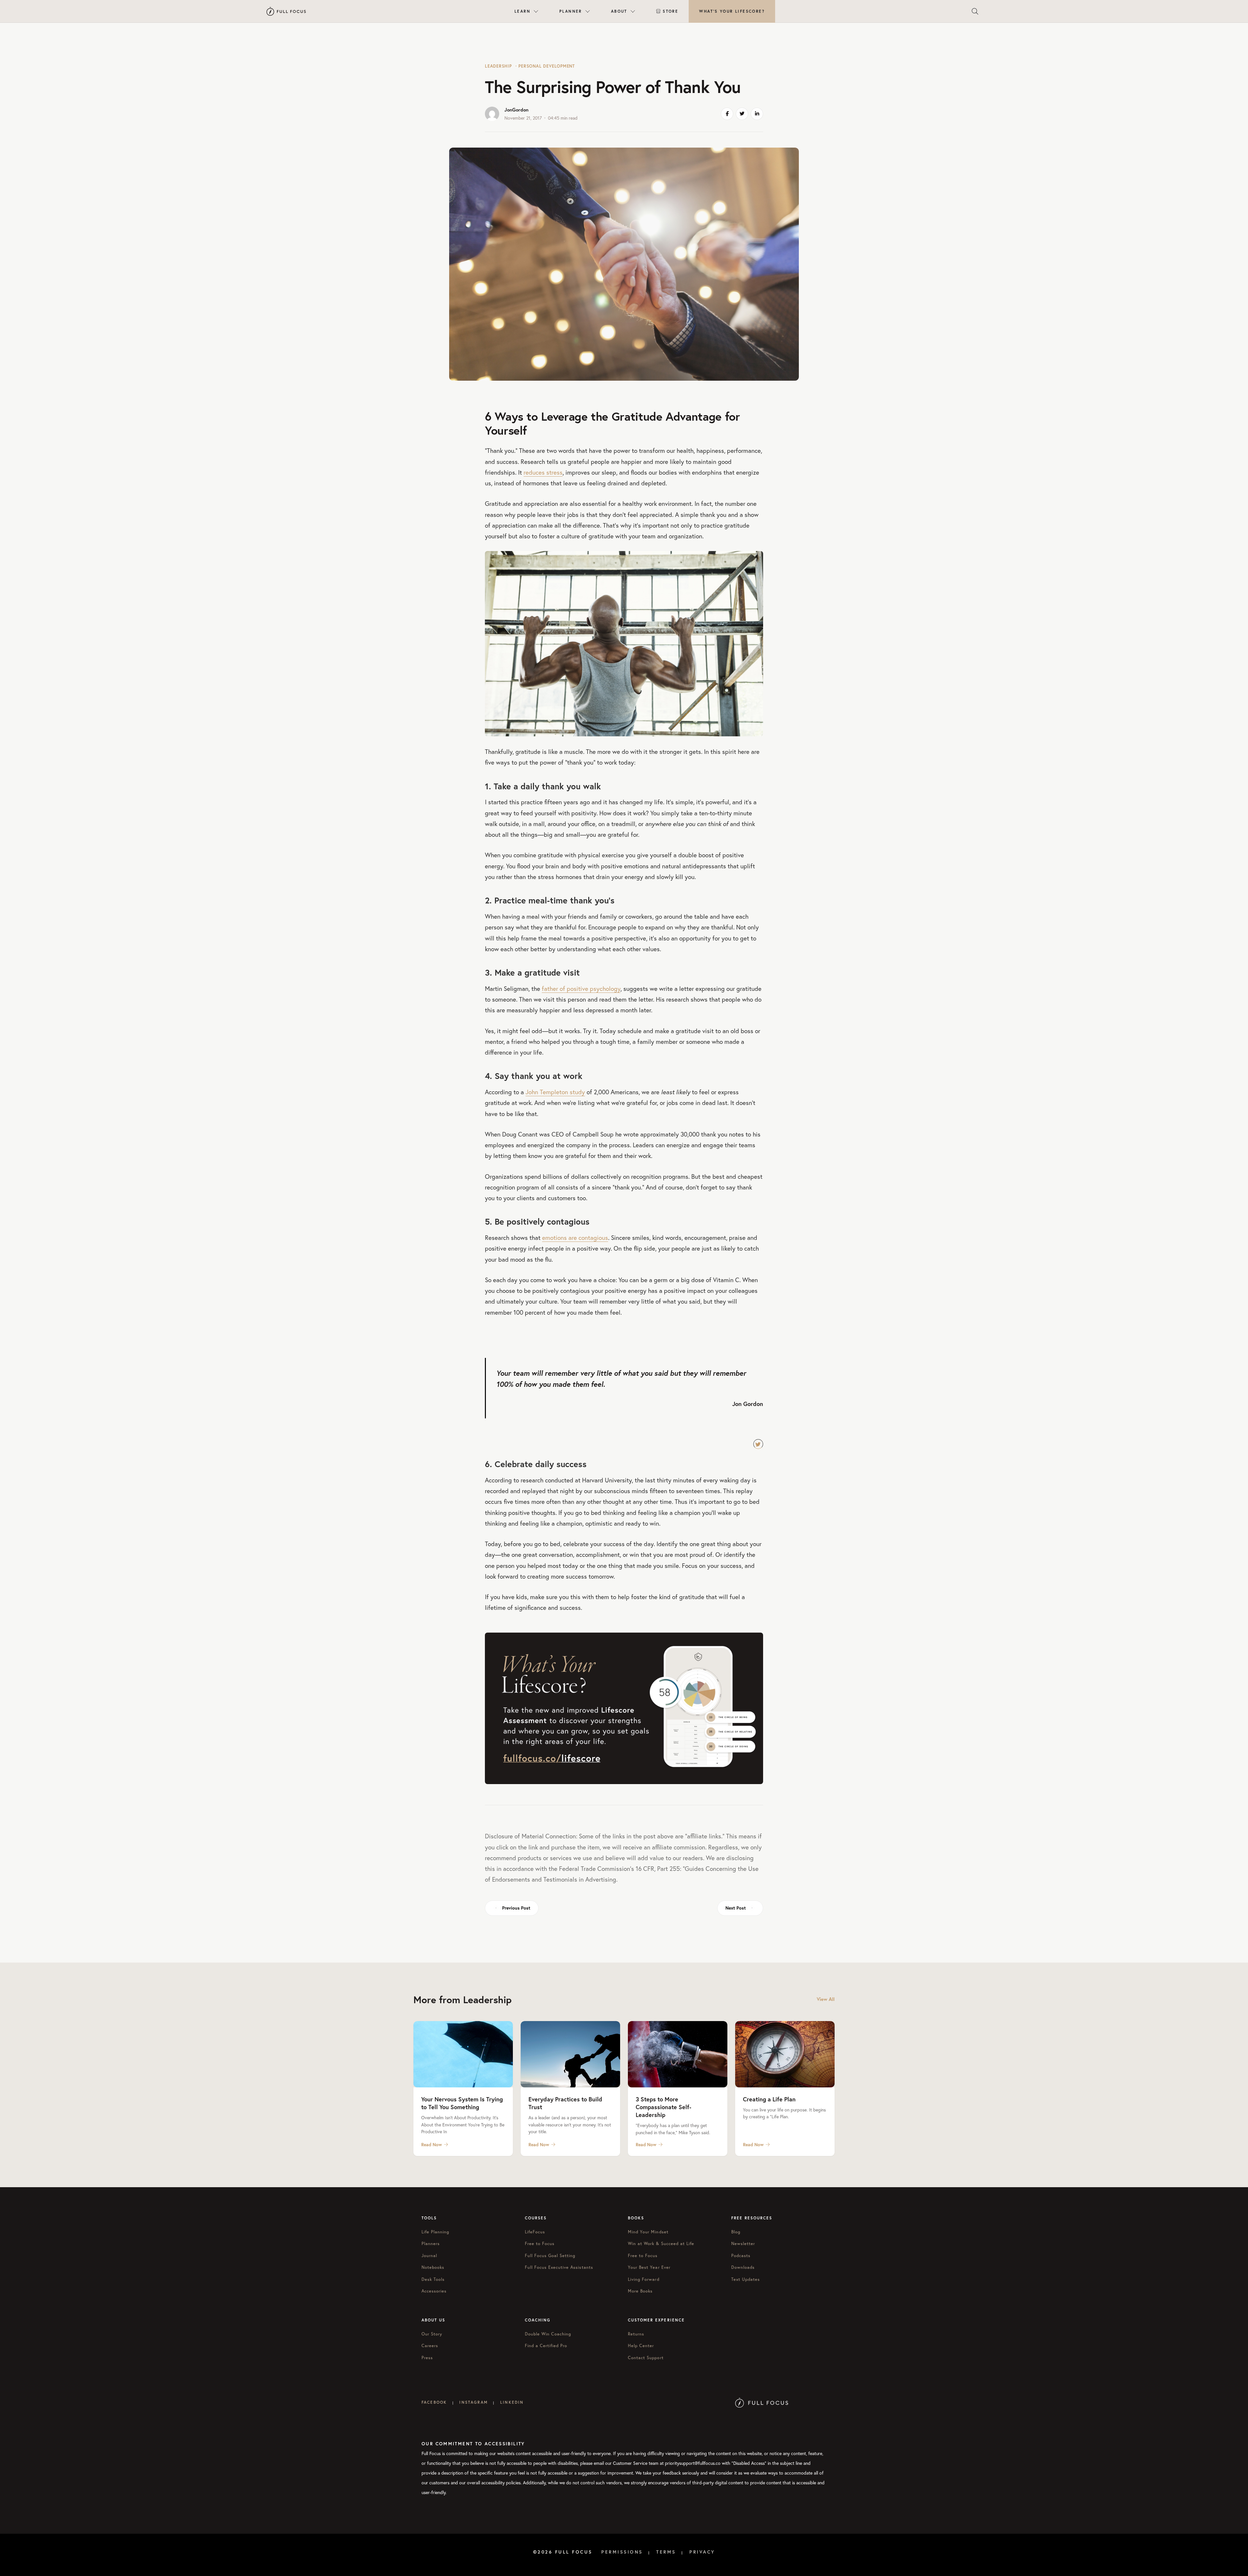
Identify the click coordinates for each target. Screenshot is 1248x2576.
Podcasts (741, 2256)
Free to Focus (540, 2244)
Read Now (432, 2145)
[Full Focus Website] (762, 2402)
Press (427, 2358)
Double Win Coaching (548, 2334)
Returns (636, 2334)
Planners (431, 2244)
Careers (430, 2346)
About (619, 11)
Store (670, 11)
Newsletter (743, 2244)
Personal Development (547, 66)
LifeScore (732, 11)
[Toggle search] (975, 11)
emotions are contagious (575, 1237)
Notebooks (433, 2267)
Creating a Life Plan (769, 2099)
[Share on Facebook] (727, 114)
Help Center (641, 2346)
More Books (640, 2291)
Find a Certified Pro (546, 2346)
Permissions (622, 2552)
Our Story (432, 2334)
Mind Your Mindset (648, 2232)
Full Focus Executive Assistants (559, 2267)
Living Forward (644, 2279)
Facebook (434, 2402)
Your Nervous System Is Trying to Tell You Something (462, 2103)
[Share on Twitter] (742, 114)
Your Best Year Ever (649, 2267)
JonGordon (516, 110)
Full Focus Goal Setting (550, 2256)
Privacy (702, 2552)
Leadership (498, 66)
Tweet (758, 1444)
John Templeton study (555, 1092)
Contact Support (646, 2358)
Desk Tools (433, 2279)
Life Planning (435, 2232)
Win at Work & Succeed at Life (661, 2244)
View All (826, 1999)
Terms (666, 2552)
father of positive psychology (581, 988)
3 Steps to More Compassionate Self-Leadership (663, 2107)
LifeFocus (535, 2232)
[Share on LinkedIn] (757, 114)
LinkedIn (512, 2402)
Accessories (434, 2291)
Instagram (473, 2402)
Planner (571, 11)
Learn (522, 11)
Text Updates (746, 2279)
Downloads (743, 2267)
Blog (736, 2232)
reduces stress (543, 472)
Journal (429, 2256)
